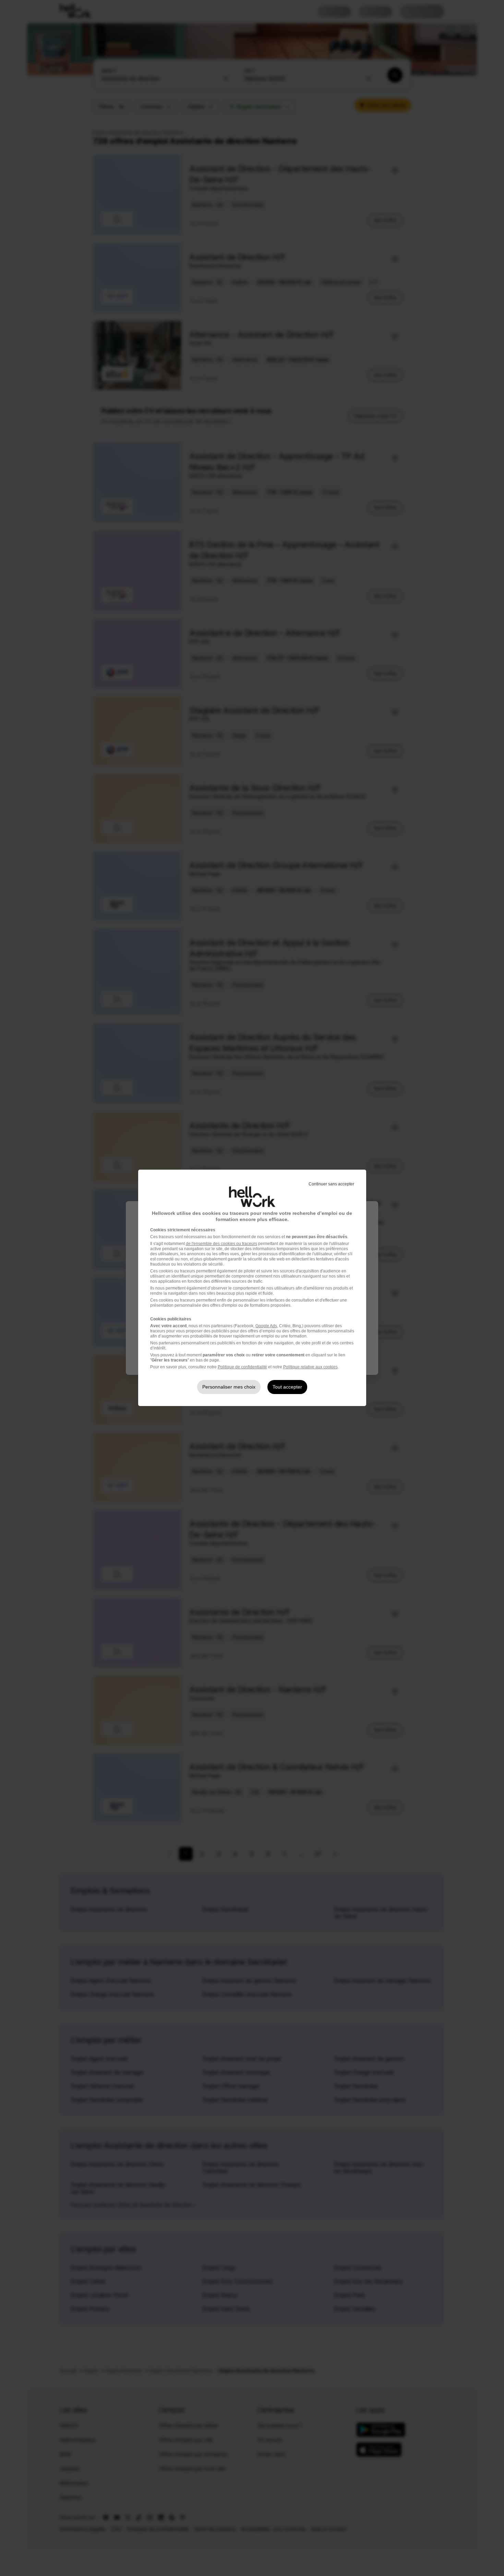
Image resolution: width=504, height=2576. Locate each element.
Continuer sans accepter (331, 1184)
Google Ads (266, 1326)
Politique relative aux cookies (310, 1367)
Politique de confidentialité (242, 1367)
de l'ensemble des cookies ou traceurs (221, 1244)
